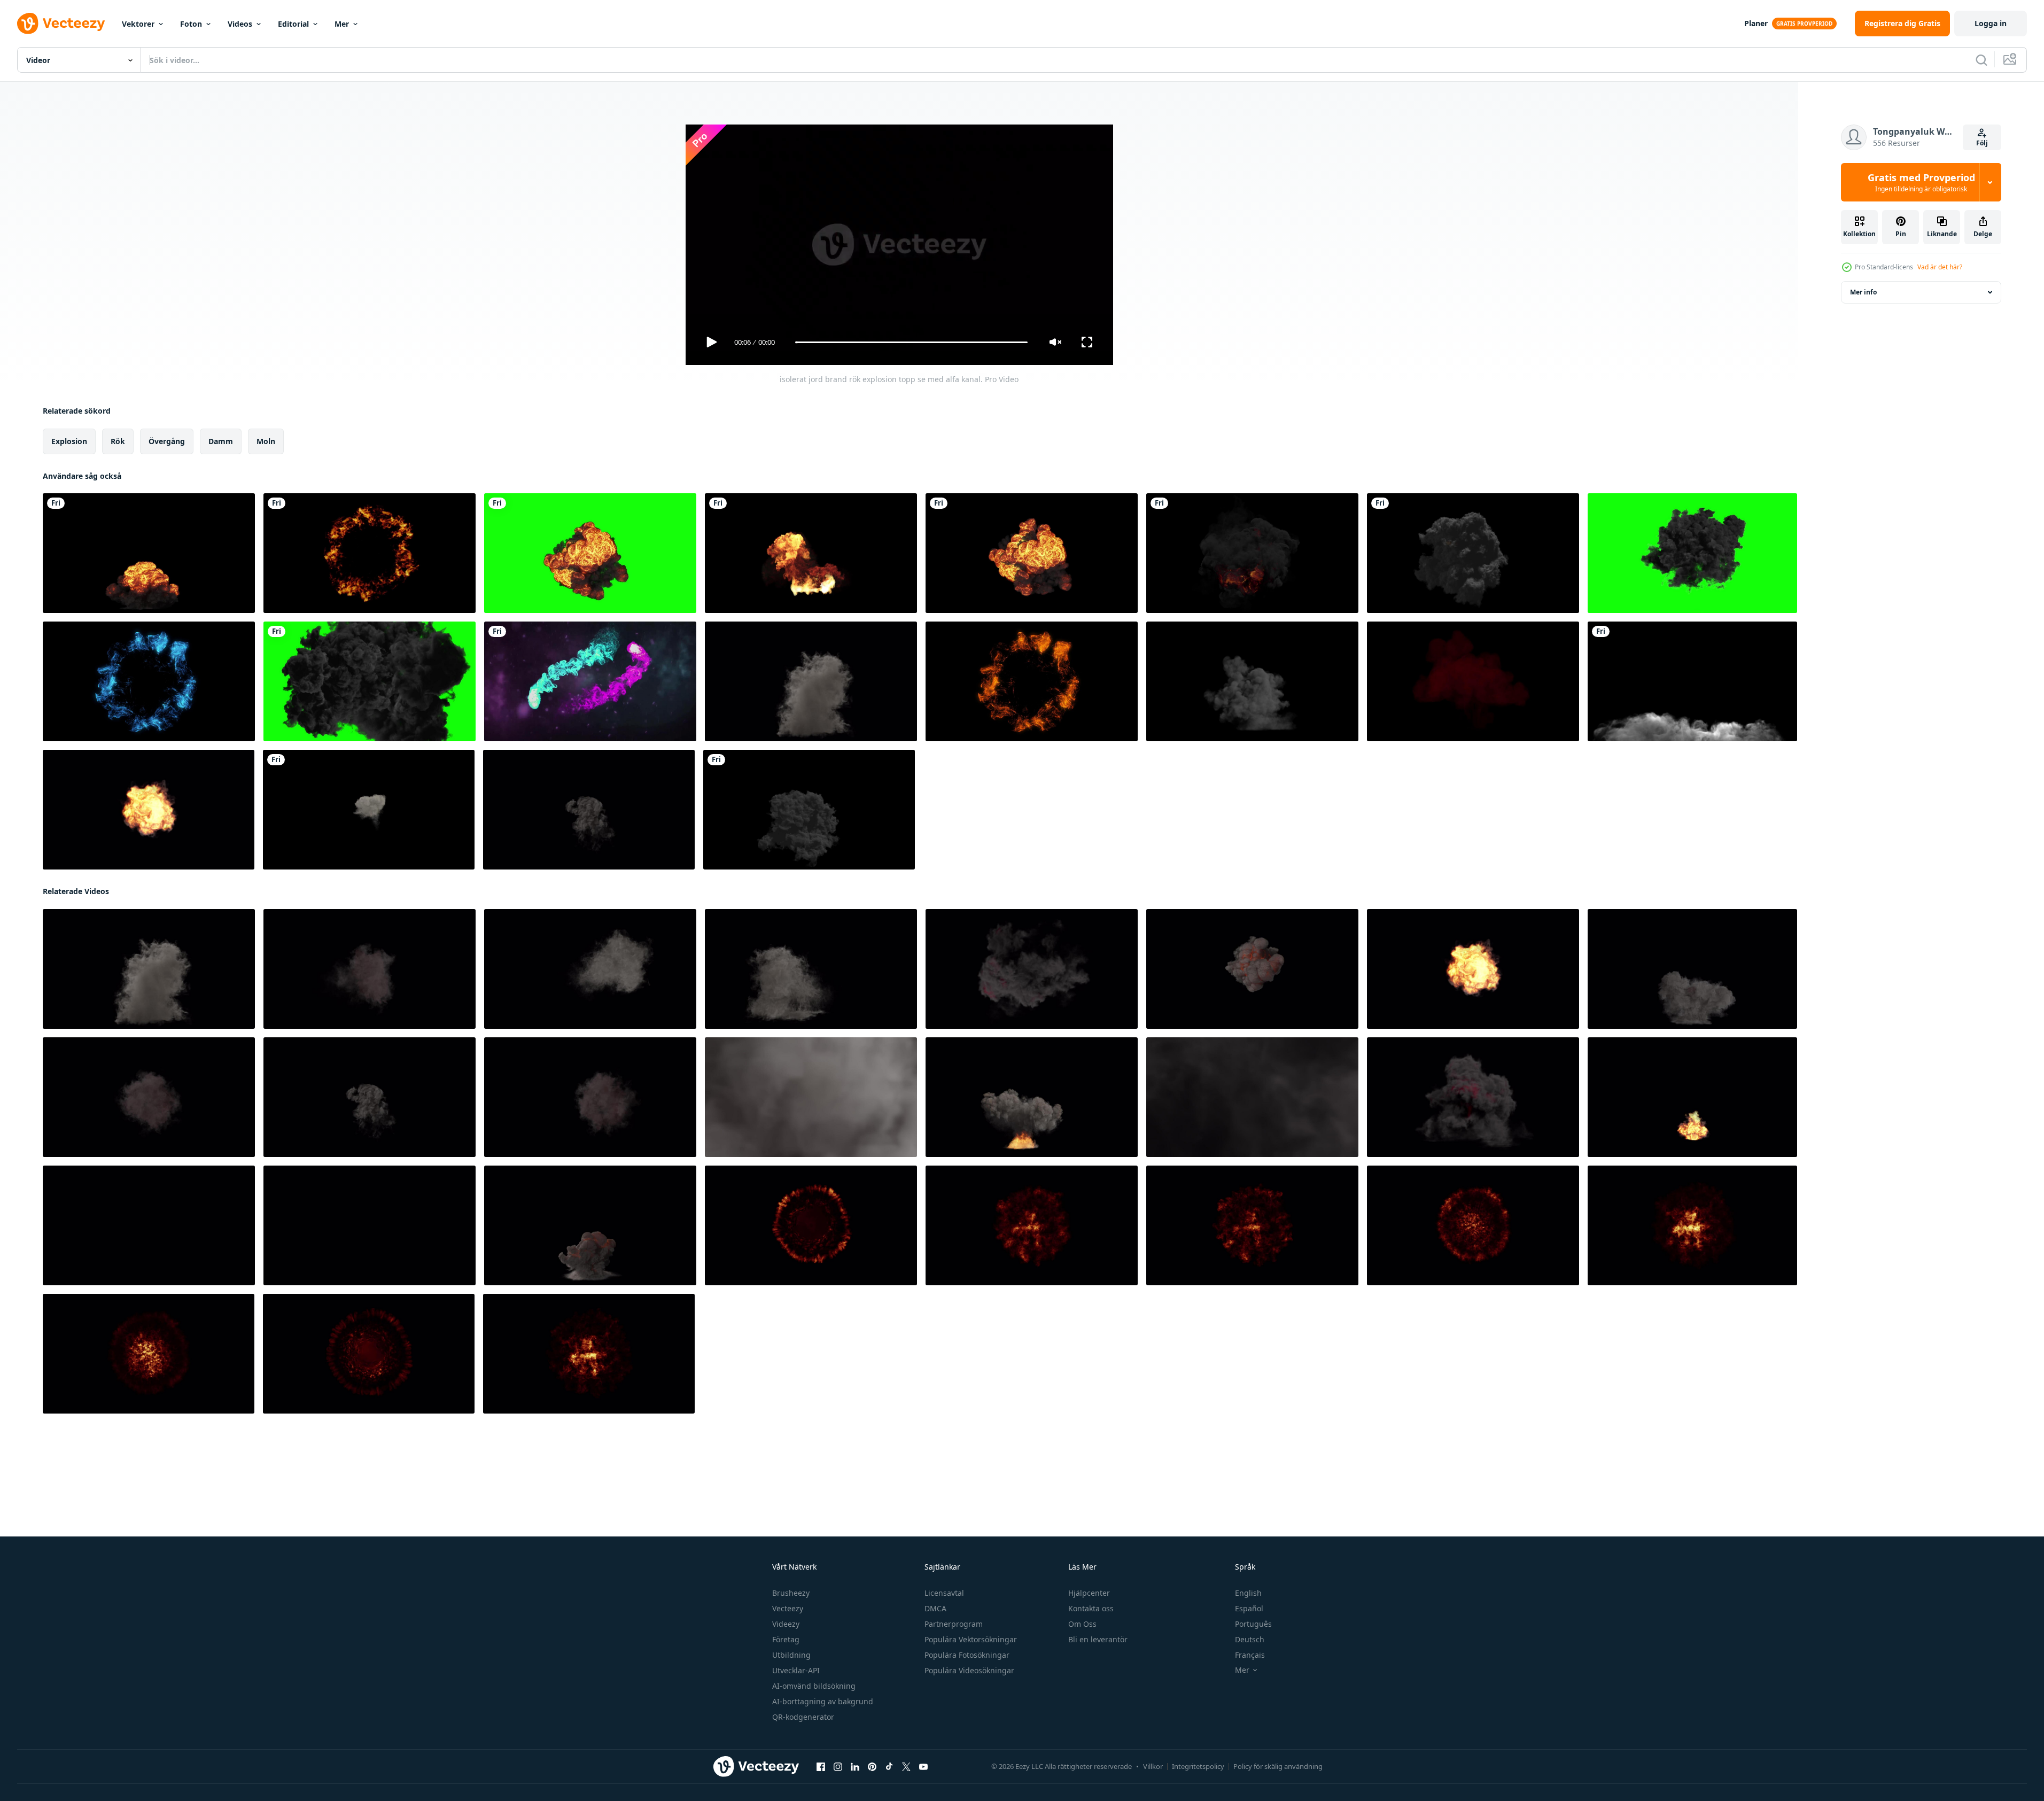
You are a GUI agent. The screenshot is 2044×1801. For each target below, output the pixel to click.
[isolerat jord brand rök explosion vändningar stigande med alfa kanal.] (1692, 1097)
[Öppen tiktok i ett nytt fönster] (889, 1767)
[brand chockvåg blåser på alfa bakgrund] (811, 1225)
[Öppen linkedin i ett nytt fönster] (855, 1767)
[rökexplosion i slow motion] (1692, 681)
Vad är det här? (1940, 267)
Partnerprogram (954, 1624)
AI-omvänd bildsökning (814, 1686)
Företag (786, 1639)
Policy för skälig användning (1278, 1766)
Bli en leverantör (1098, 1639)
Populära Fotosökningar (967, 1655)
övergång (167, 441)
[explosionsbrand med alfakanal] (811, 553)
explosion (69, 441)
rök (118, 441)
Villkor (1153, 1766)
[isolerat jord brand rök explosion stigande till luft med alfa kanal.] (811, 681)
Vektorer (138, 24)
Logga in (1991, 23)
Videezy (786, 1624)
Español (1249, 1608)
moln (266, 441)
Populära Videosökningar (969, 1670)
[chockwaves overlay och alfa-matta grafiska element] (370, 553)
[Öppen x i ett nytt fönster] (906, 1767)
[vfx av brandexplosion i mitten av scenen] (1473, 553)
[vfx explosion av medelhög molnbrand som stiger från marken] (1473, 681)
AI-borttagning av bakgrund (823, 1701)
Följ (1982, 143)
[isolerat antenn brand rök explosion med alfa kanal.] (590, 969)
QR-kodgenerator (803, 1717)
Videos (240, 24)
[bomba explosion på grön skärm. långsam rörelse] (149, 553)
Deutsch (1250, 1639)
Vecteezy (788, 1608)
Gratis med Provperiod (1921, 182)
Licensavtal (944, 1593)
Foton (191, 24)
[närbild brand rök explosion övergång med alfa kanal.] (811, 1097)
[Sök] (1981, 60)
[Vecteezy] (61, 24)
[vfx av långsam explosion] (809, 810)
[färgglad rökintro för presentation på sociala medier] (590, 681)
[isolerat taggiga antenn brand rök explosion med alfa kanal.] (589, 810)
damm (221, 441)
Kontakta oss (1091, 1608)
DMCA (935, 1608)
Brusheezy (791, 1593)
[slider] (911, 342)
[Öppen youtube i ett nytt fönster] (923, 1767)
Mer (342, 24)
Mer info (1863, 292)
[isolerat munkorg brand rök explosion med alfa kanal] (370, 969)
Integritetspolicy (1198, 1766)
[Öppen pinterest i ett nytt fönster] (872, 1767)
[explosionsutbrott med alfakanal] (1252, 553)
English (1248, 1593)
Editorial (293, 24)
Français (1250, 1655)
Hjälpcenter (1089, 1593)
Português (1253, 1624)
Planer (1756, 23)
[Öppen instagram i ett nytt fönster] (838, 1767)
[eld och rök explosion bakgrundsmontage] (369, 810)
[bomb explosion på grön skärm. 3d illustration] (1692, 553)
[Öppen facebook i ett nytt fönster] (821, 1767)
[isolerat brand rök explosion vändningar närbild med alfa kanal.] (149, 810)
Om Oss (1082, 1624)
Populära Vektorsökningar (971, 1639)
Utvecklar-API (796, 1670)
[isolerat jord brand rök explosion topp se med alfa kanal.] (1032, 969)
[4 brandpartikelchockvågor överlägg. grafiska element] (149, 681)
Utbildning (791, 1655)
